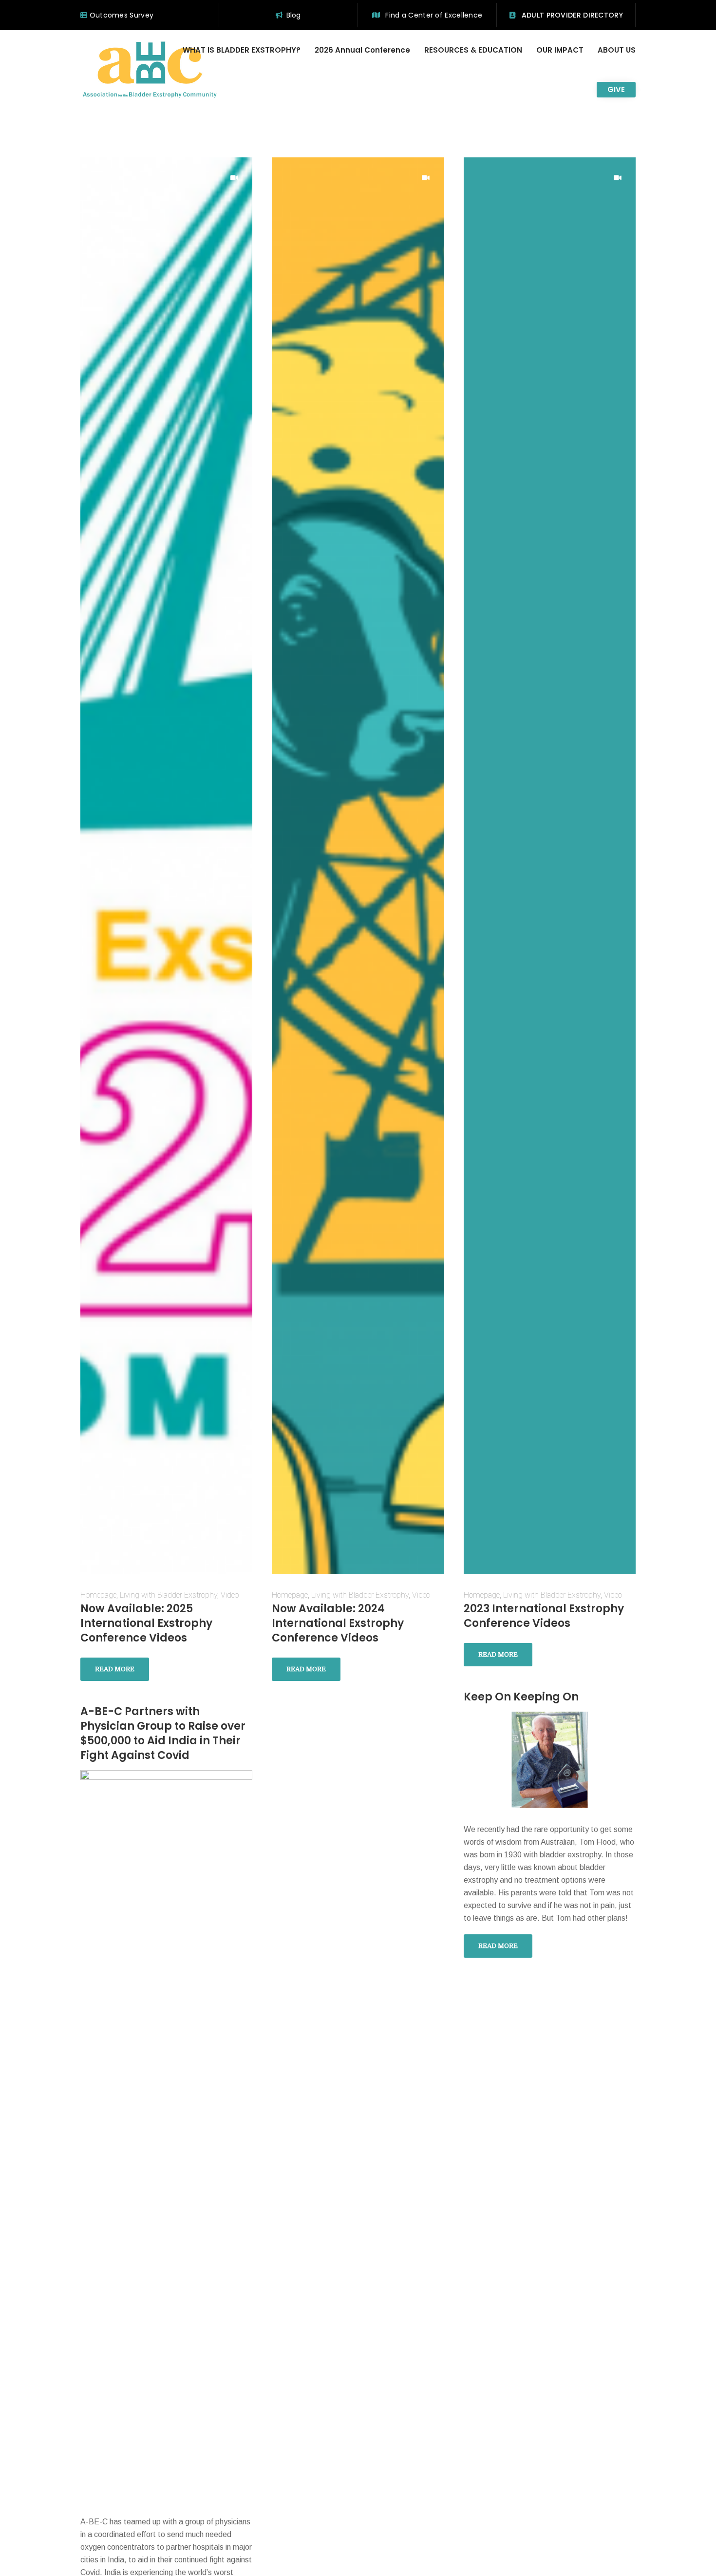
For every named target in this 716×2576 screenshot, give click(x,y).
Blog (294, 15)
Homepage (98, 1595)
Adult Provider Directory (571, 15)
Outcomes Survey (120, 15)
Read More (115, 1669)
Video (230, 1595)
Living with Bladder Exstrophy (169, 1595)
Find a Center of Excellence (433, 15)
